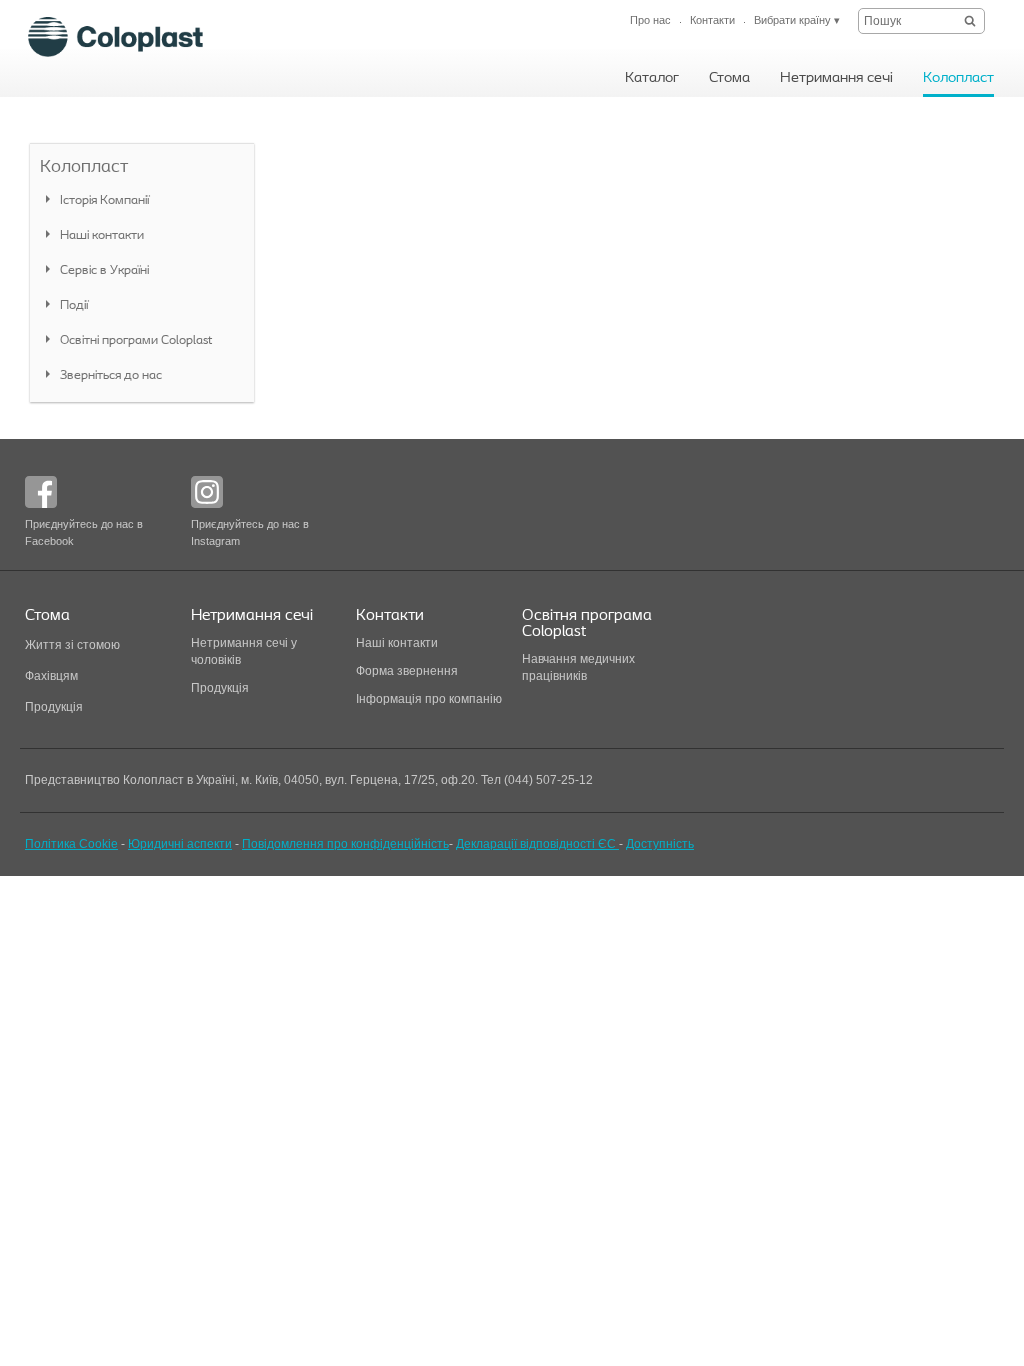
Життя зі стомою (72, 645)
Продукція (54, 707)
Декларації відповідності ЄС (537, 844)
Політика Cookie (71, 844)
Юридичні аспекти (180, 844)
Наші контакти (398, 643)
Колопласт (84, 168)
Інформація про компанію (429, 699)
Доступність (660, 844)
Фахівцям (51, 676)
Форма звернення (407, 671)
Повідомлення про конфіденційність (345, 844)
